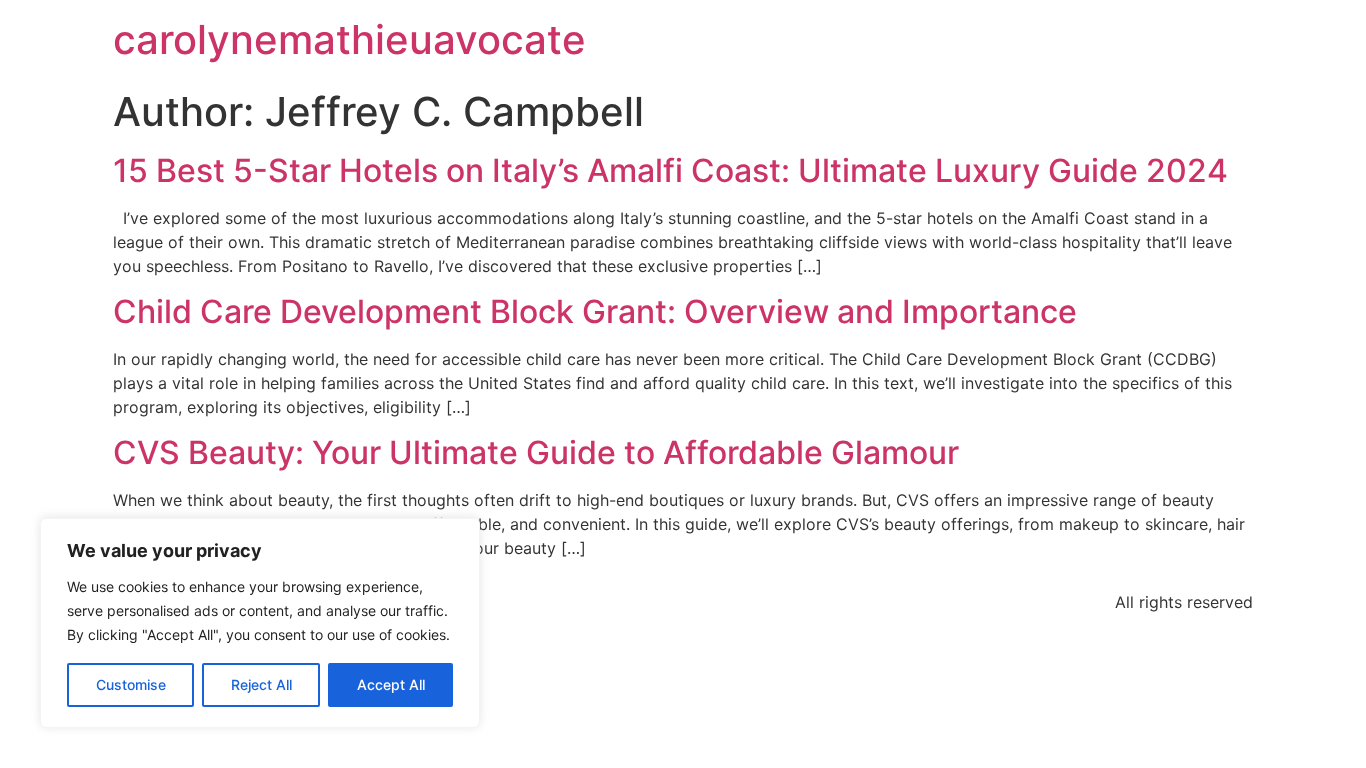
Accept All (391, 684)
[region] (260, 623)
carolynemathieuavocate (349, 39)
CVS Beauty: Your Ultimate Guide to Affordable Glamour (536, 452)
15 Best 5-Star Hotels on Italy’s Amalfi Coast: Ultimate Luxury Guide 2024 (670, 170)
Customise (131, 684)
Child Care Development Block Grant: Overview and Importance (595, 311)
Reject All (261, 684)
